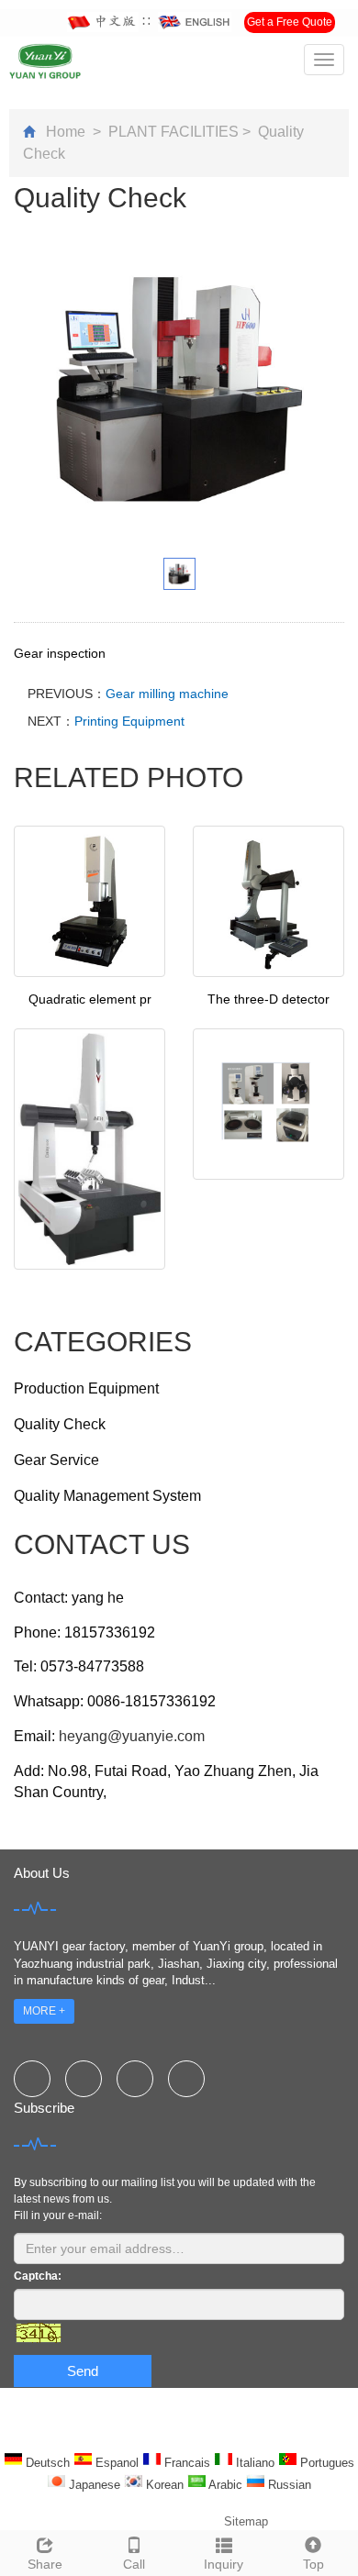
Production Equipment (86, 1388)
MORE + (44, 2011)
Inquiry (224, 2564)
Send (83, 2371)
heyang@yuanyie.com (132, 1736)
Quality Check (60, 1424)
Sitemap (246, 2521)
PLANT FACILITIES (173, 132)
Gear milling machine (167, 694)
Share (45, 2564)
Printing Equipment (129, 721)
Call (134, 2564)
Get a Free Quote (290, 22)
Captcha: (38, 2276)
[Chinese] (103, 22)
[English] (195, 22)
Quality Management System (107, 1496)
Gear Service (56, 1460)
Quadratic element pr (90, 999)
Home (66, 132)
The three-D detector (268, 999)
